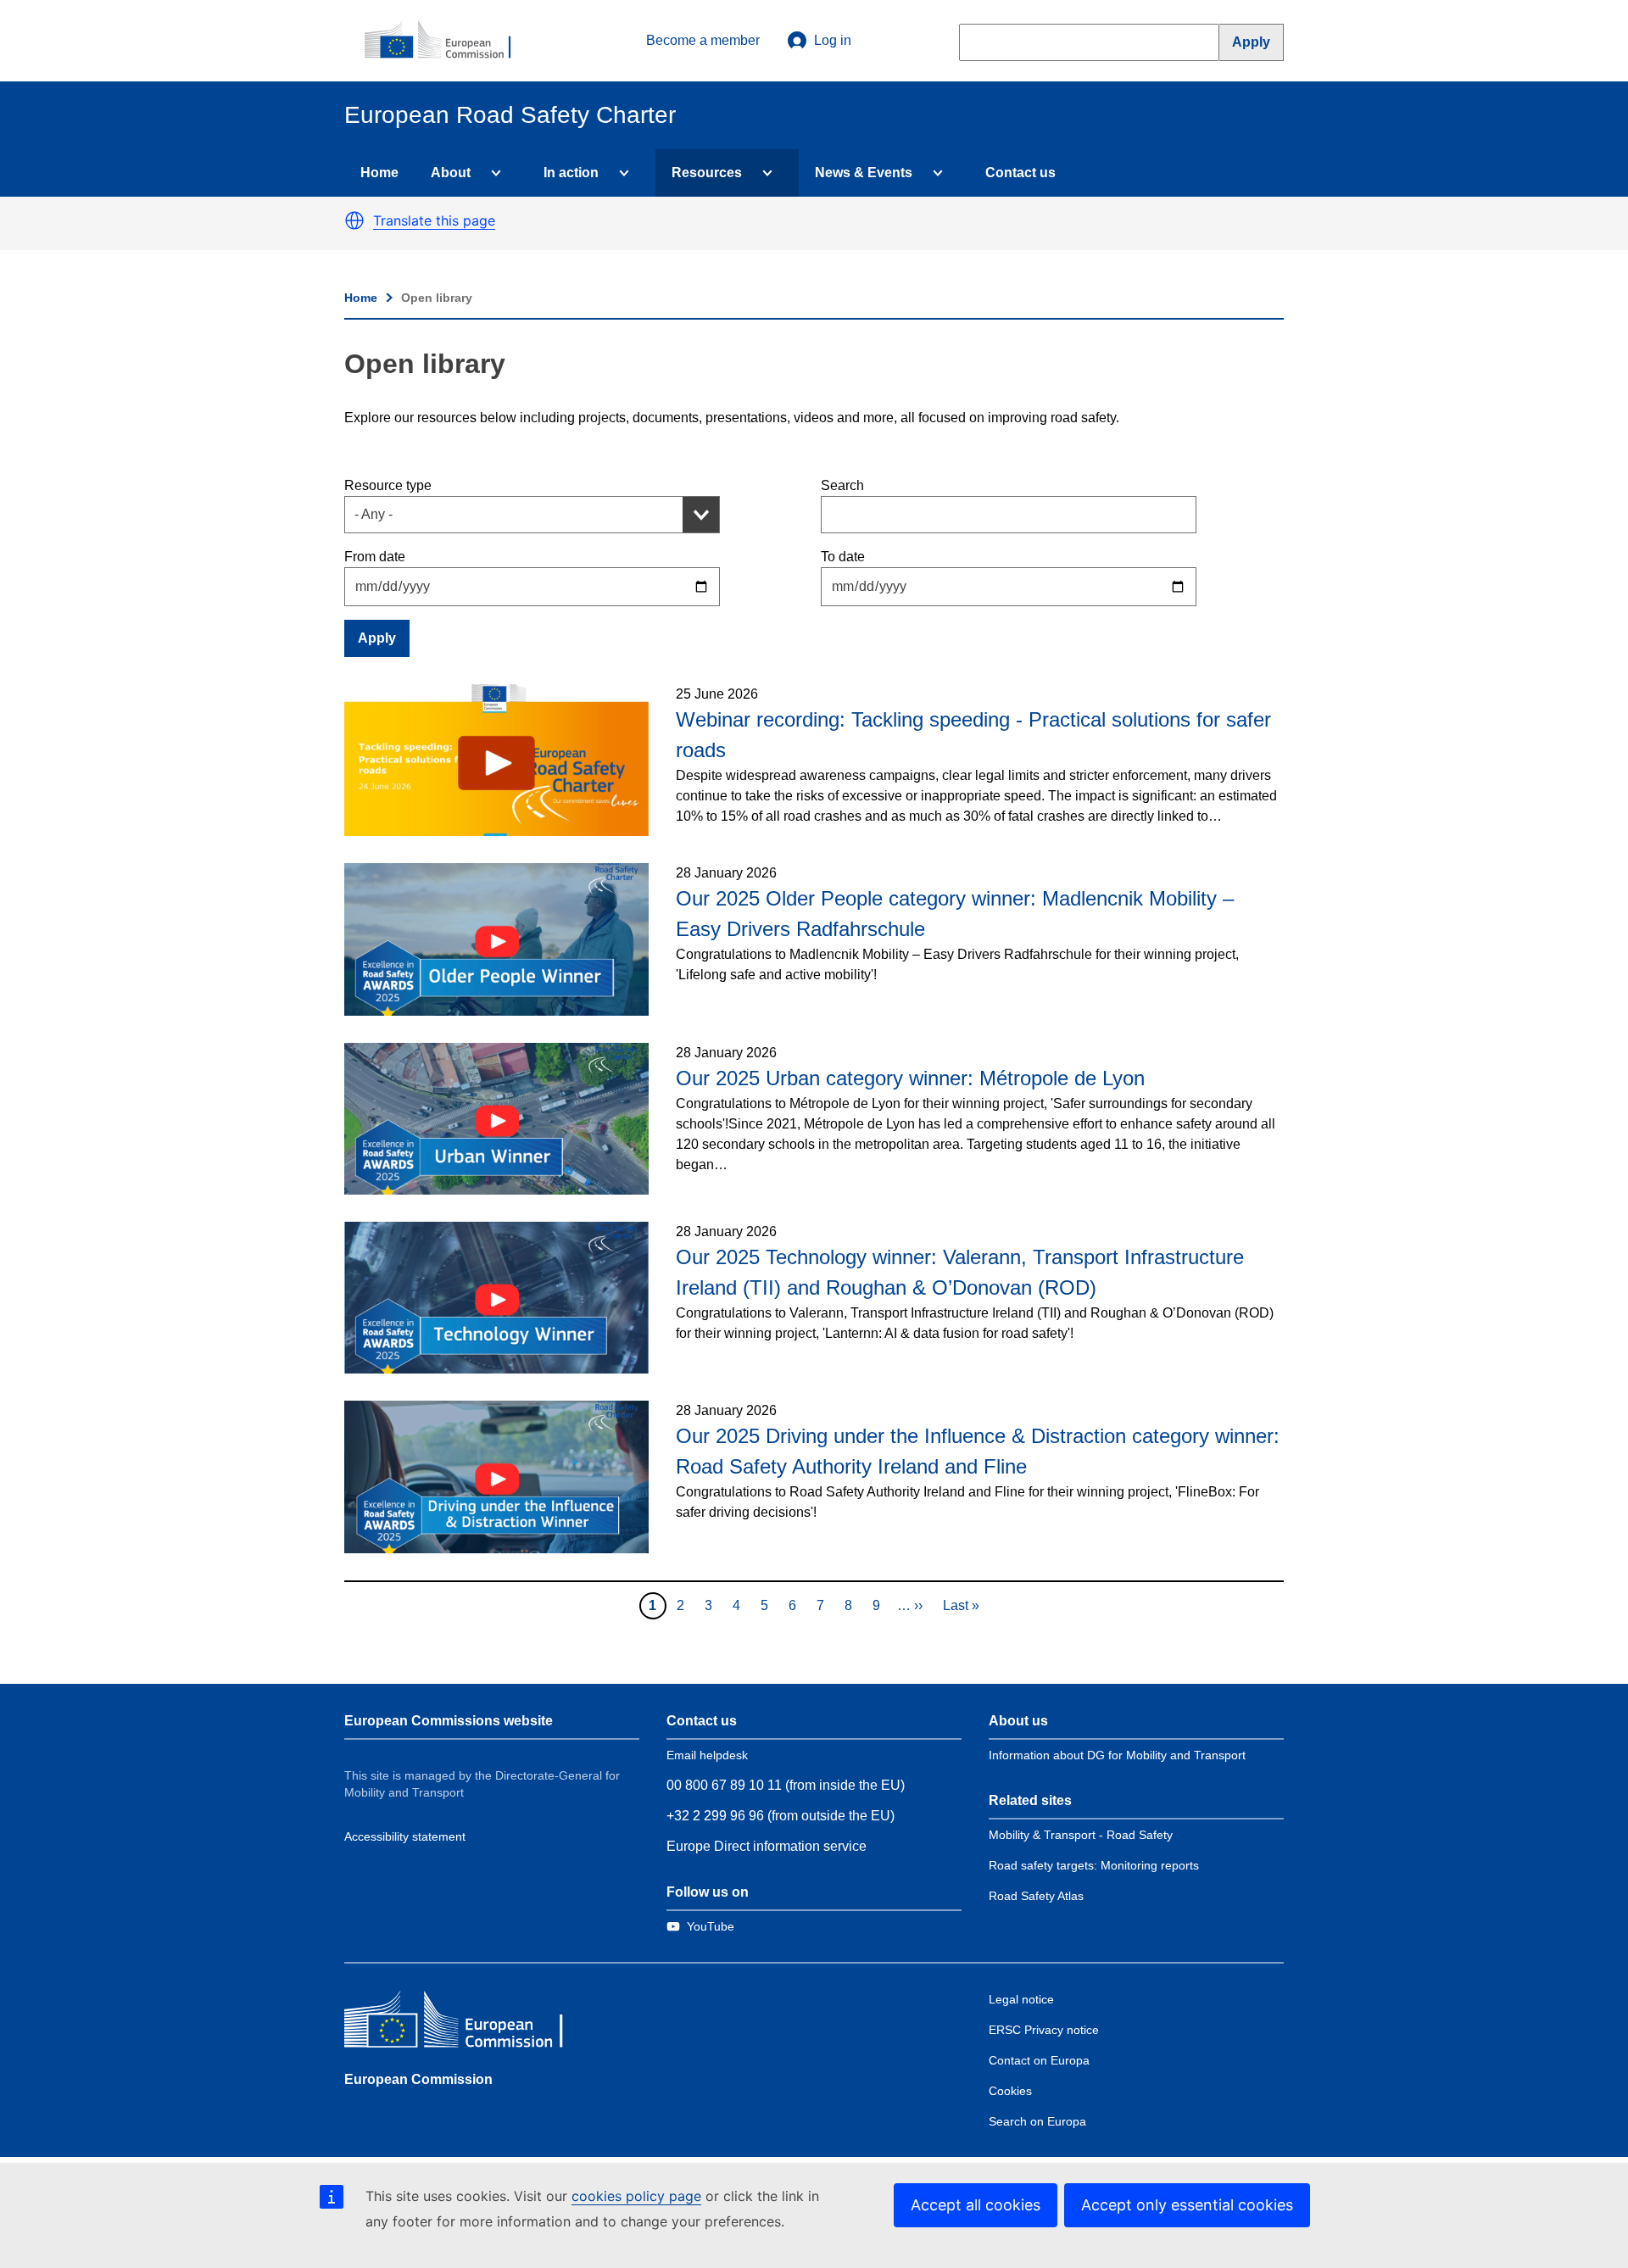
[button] (354, 220)
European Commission (418, 2079)
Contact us (1020, 173)
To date (843, 557)
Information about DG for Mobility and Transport (1117, 1755)
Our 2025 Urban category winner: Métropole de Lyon (910, 1078)
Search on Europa (1037, 2121)
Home (379, 173)
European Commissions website (449, 1721)
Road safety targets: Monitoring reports (1094, 1865)
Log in (833, 40)
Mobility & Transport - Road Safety (1081, 1835)
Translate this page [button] (434, 220)
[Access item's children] (493, 173)
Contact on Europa (1039, 2060)
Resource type (388, 485)
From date (375, 557)
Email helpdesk (707, 1755)
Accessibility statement (405, 1836)
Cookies (1010, 2091)
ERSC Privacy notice (1044, 2030)
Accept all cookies (976, 2205)
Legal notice (1021, 1999)
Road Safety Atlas (1036, 1896)
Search (842, 485)
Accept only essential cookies (1187, 2205)
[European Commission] (447, 41)
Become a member (703, 40)
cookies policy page (636, 2196)
